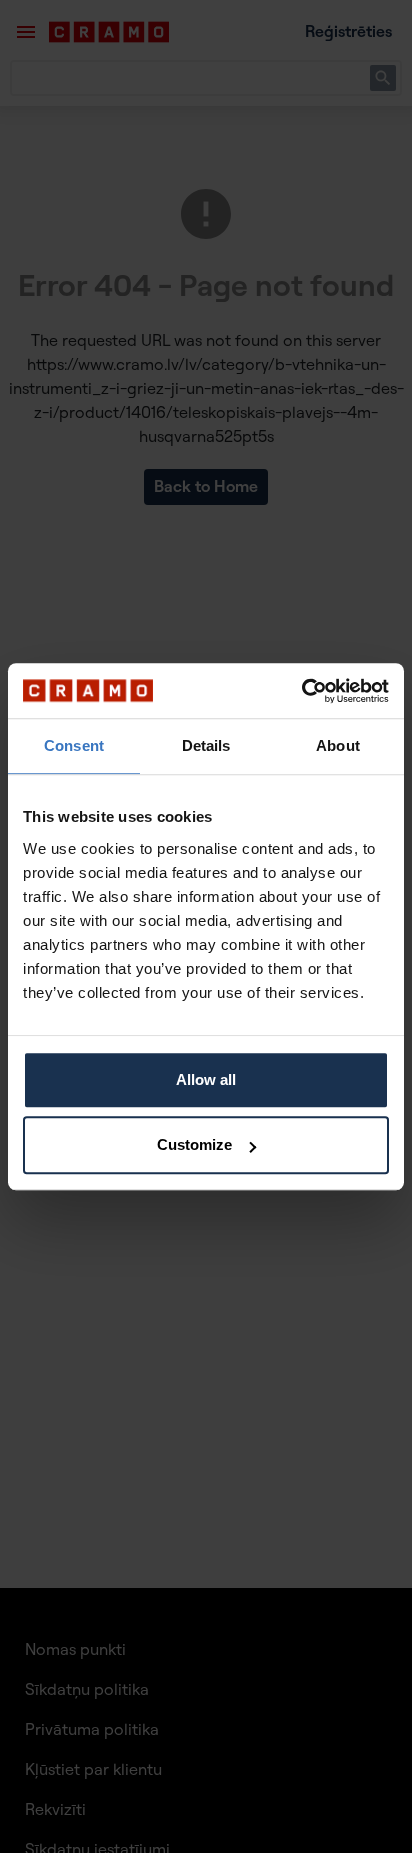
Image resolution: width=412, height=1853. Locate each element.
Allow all (206, 1079)
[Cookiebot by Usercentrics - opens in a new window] (301, 691)
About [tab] (338, 745)
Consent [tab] (74, 745)
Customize (194, 1144)
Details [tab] (206, 745)
